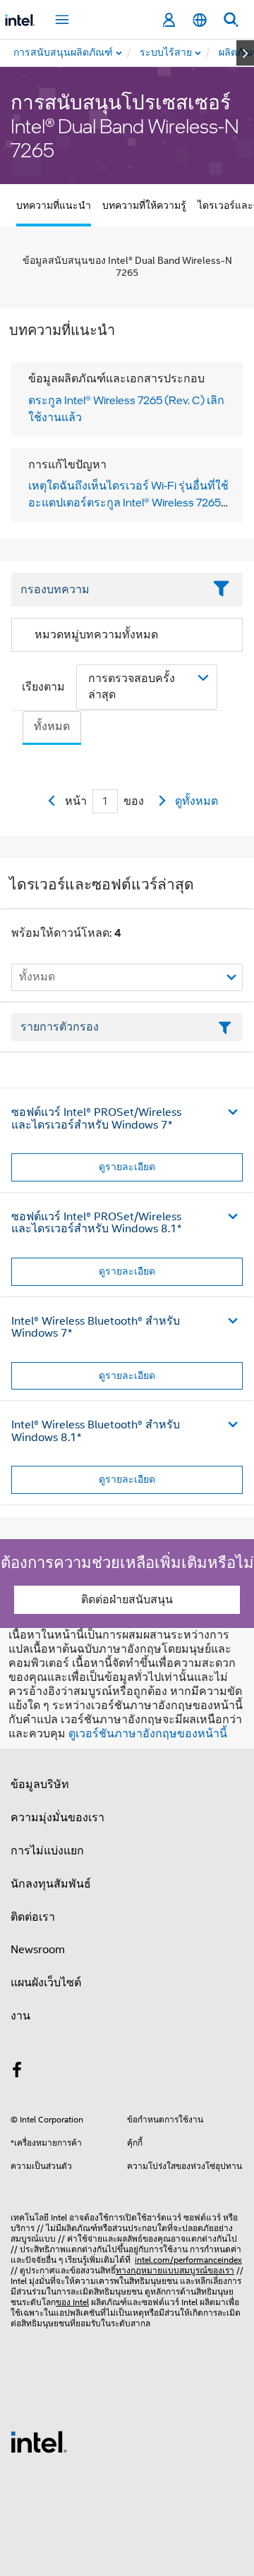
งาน (20, 2016)
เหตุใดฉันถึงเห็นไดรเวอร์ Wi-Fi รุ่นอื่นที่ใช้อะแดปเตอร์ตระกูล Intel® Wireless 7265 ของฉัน (128, 502)
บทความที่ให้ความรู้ (144, 205)
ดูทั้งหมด (196, 801)
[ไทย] (200, 20)
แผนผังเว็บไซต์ (46, 1983)
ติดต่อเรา (33, 1917)
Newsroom (38, 1950)
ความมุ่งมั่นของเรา (58, 1818)
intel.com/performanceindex (188, 2260)
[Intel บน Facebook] (17, 2072)
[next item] (245, 53)
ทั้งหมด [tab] (52, 727)
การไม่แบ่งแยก (47, 1851)
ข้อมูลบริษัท (40, 1785)
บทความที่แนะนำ (54, 205)
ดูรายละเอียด (127, 1167)
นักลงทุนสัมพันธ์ (51, 1884)
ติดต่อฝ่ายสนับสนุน (127, 1600)
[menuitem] (167, 53)
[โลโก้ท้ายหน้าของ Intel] (39, 2441)
